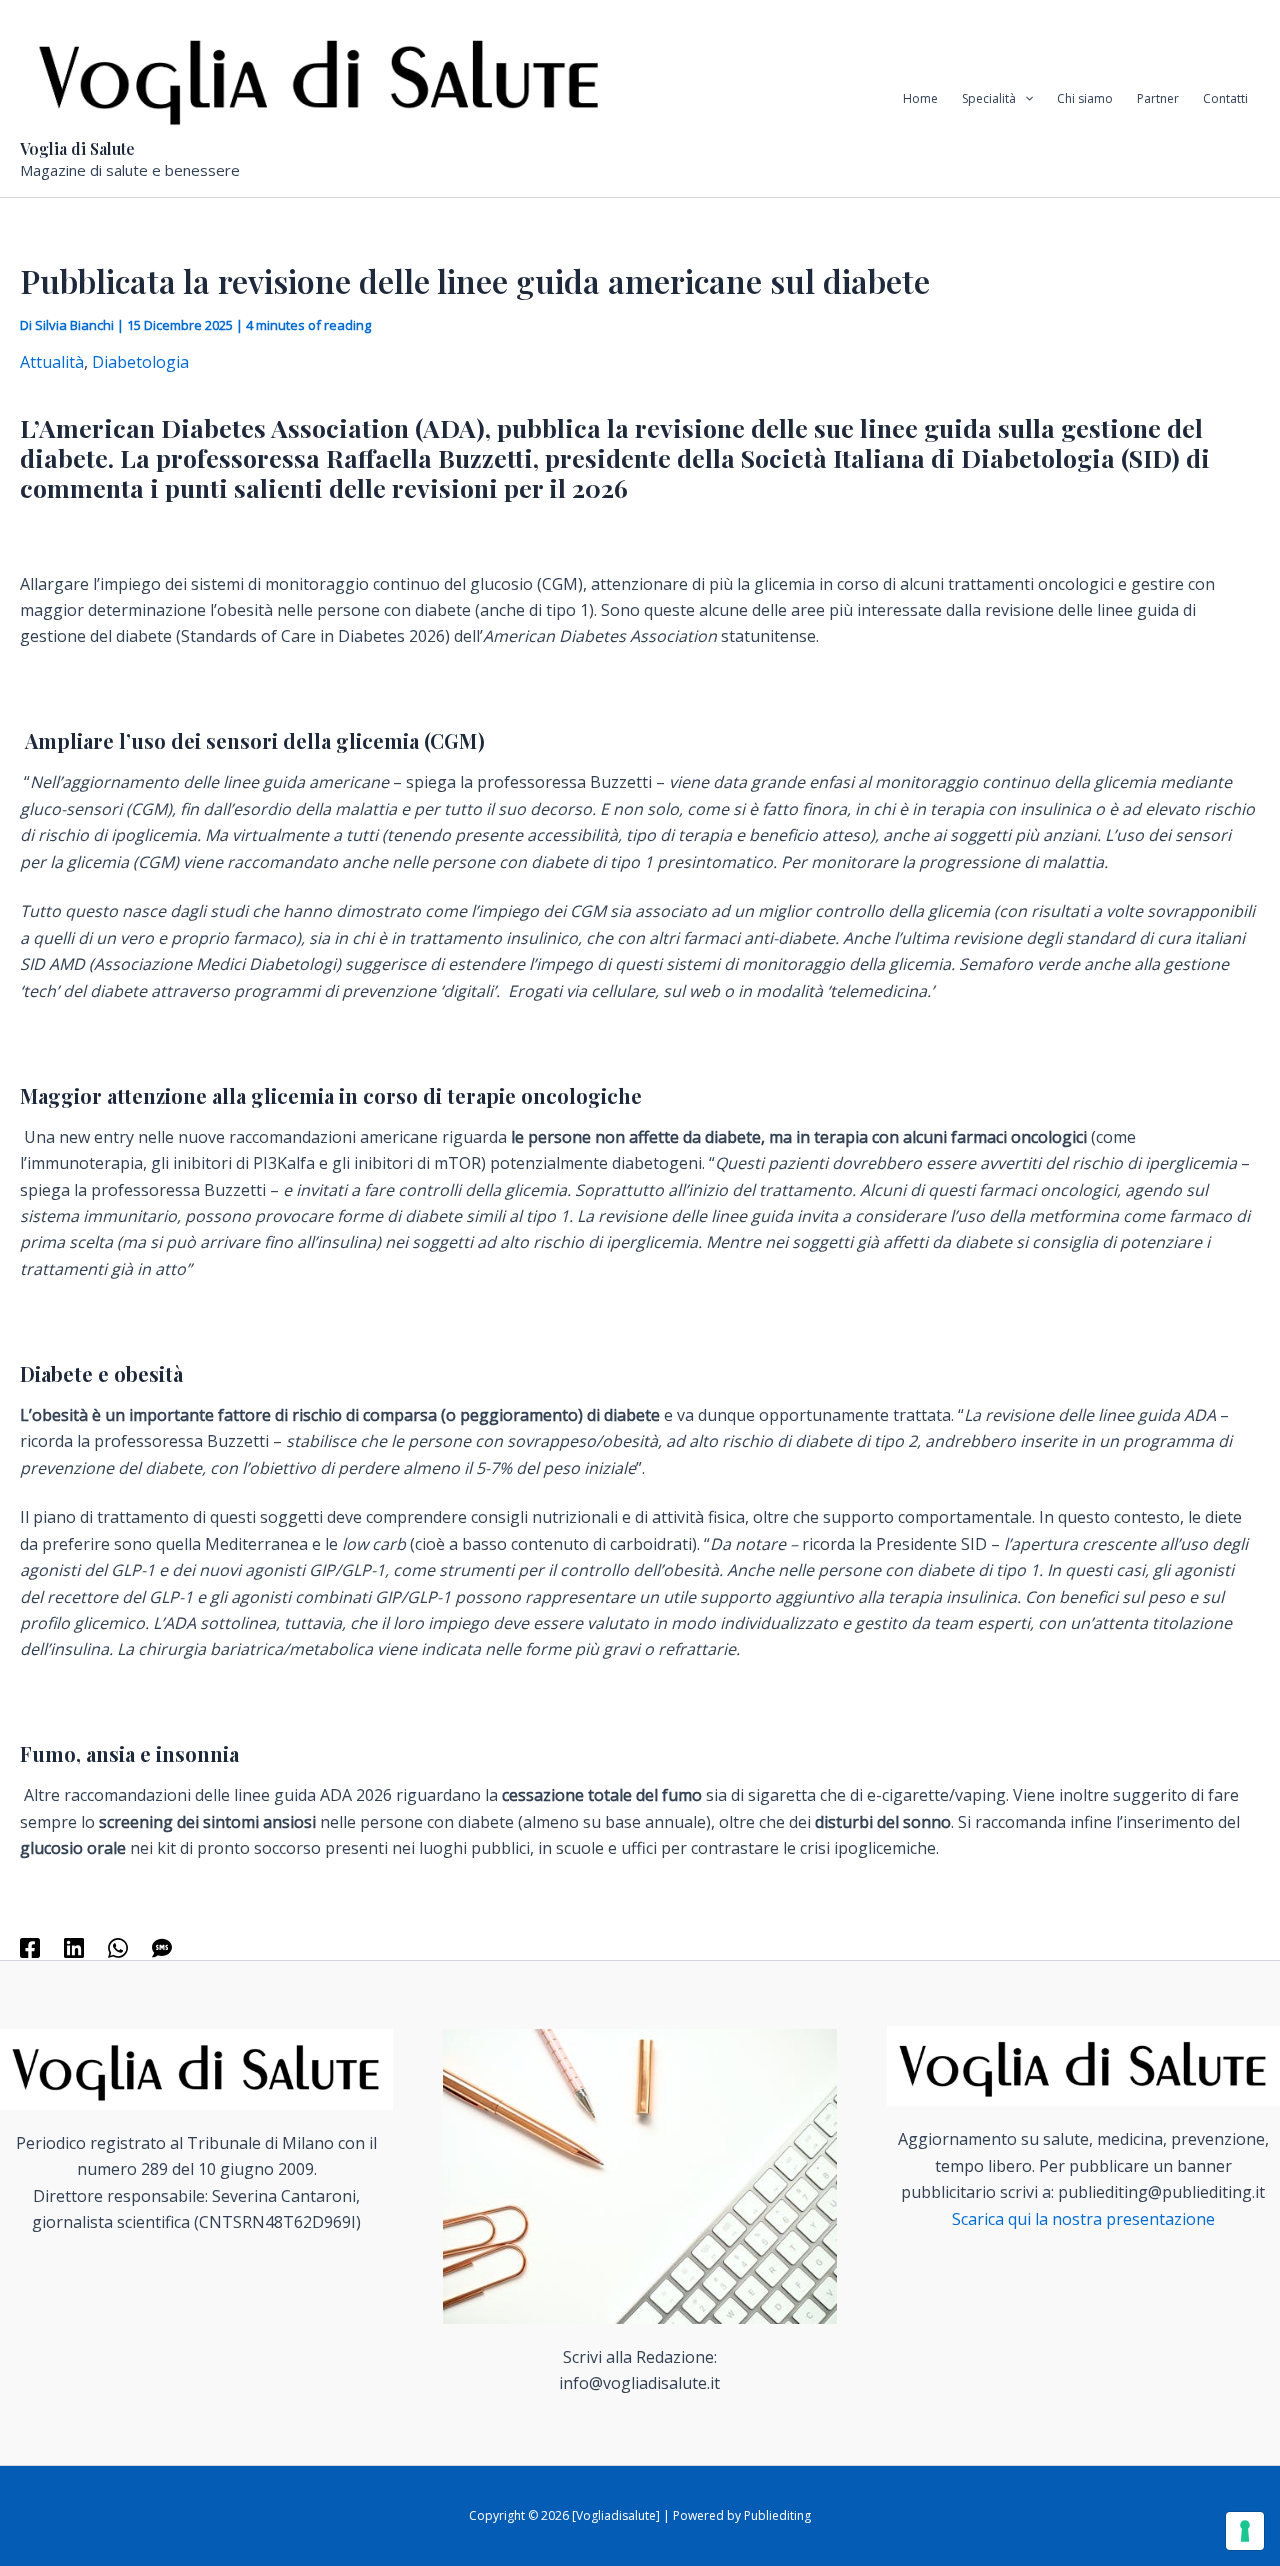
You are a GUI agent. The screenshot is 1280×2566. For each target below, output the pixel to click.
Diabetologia (140, 362)
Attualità (52, 362)
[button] (1024, 99)
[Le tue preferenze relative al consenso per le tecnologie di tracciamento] (1245, 2531)
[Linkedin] (74, 1946)
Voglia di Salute (77, 148)
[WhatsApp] (118, 1946)
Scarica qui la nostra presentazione (1083, 2219)
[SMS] (162, 1946)
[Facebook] (30, 1946)
